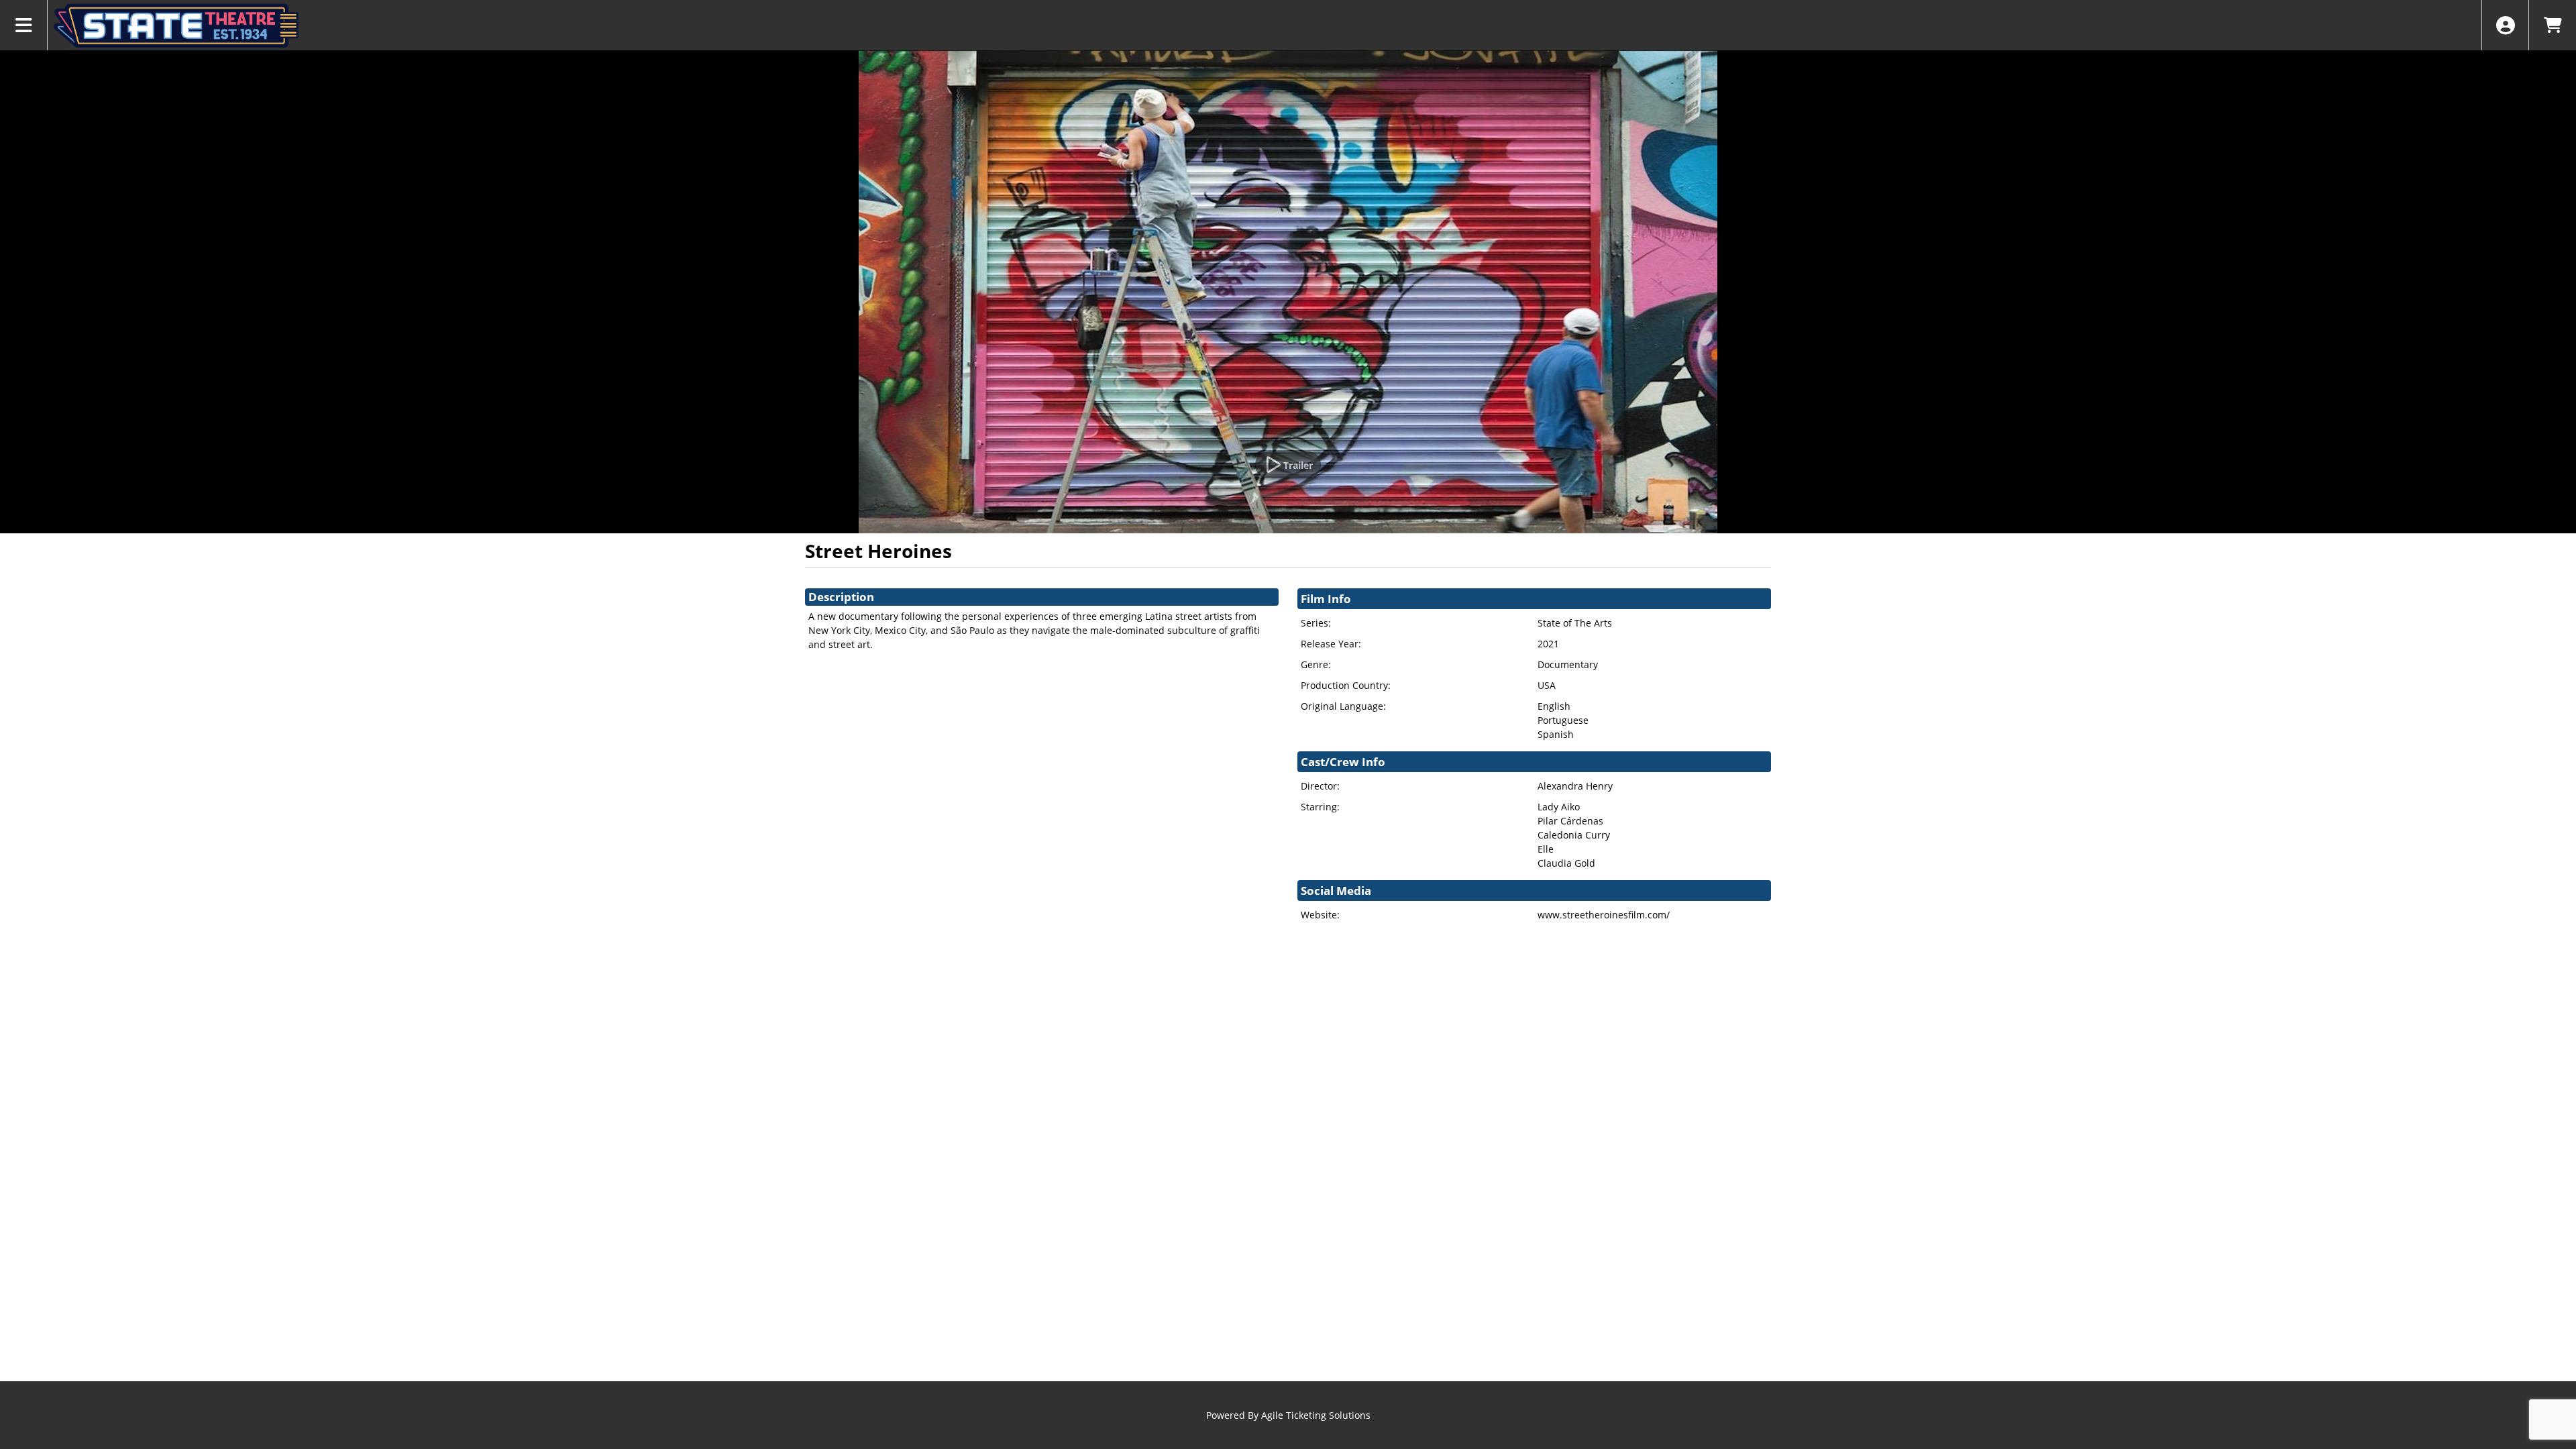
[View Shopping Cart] (2552, 25)
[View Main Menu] (24, 25)
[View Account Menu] (2505, 25)
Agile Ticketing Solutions (1316, 1415)
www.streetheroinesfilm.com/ (1604, 915)
